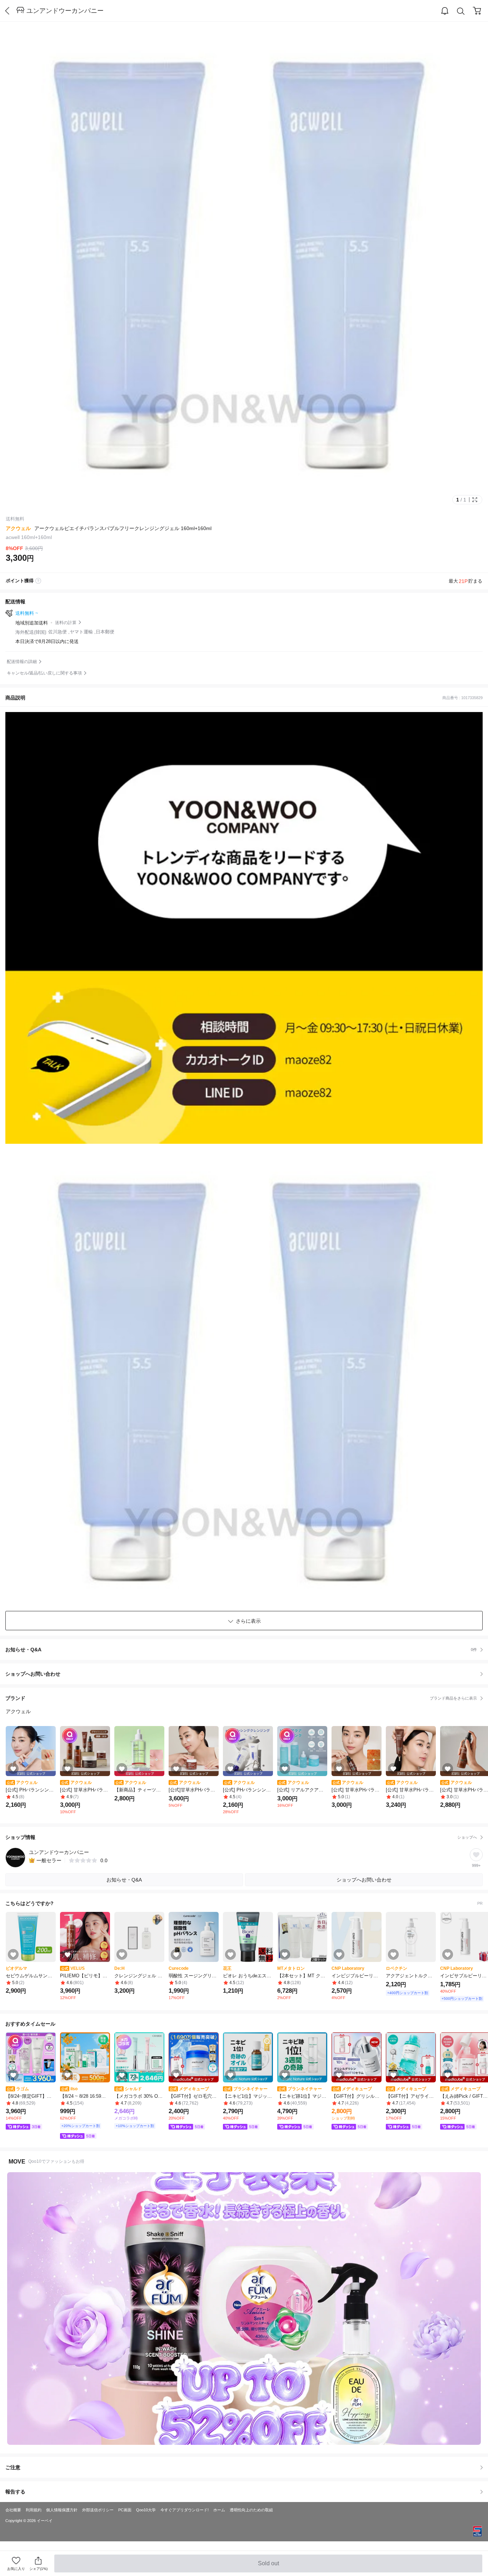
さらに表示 (248, 1621)
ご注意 (13, 2467)
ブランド (241, 1698)
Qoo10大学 (146, 2510)
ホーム (219, 2510)
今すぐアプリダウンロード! (185, 2510)
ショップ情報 (241, 1837)
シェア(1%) (38, 2569)
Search (461, 11)
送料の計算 (66, 623)
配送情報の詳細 (22, 662)
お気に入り (16, 2569)
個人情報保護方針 (62, 2510)
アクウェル (18, 528)
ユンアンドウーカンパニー (65, 11)
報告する (15, 2492)
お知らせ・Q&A (241, 1650)
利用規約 (34, 2510)
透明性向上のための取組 (251, 2510)
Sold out (269, 2566)
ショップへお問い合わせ (247, 1674)
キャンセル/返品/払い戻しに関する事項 (44, 673)
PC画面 (125, 2510)
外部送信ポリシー (98, 2510)
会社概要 (13, 2510)
